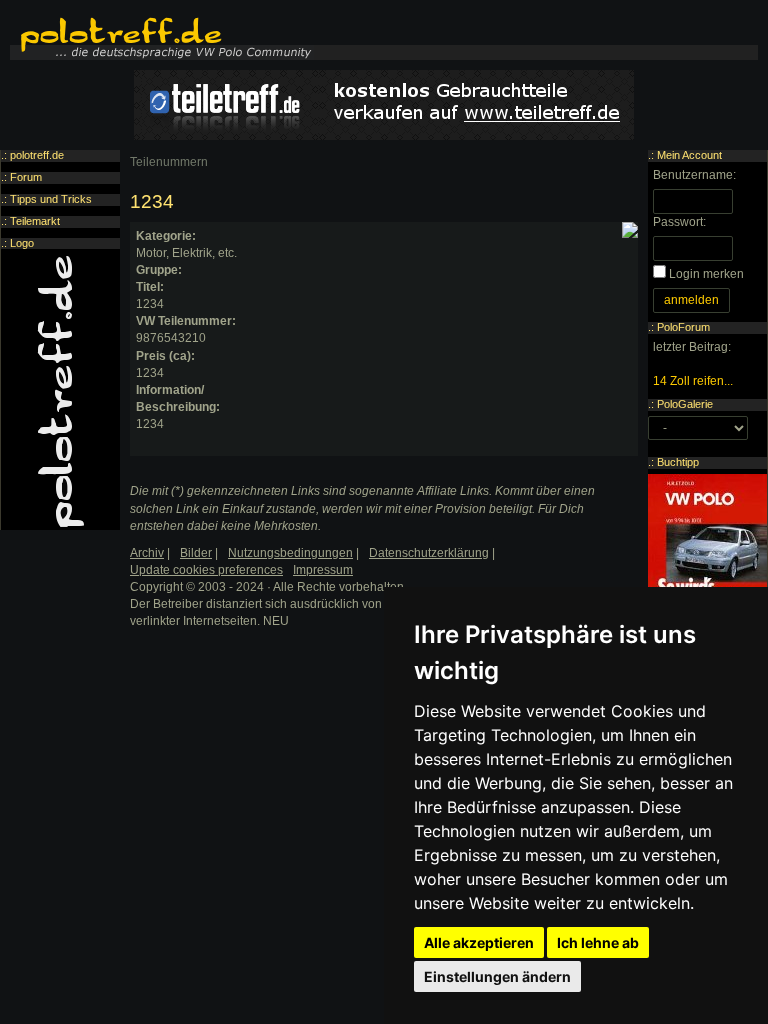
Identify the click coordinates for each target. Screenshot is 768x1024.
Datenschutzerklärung (429, 553)
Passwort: (679, 222)
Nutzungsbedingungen (290, 553)
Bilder (196, 553)
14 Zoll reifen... (693, 381)
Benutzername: (694, 175)
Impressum (323, 570)
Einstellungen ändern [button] (497, 976)
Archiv (147, 553)
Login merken (706, 274)
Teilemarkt (35, 221)
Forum (26, 177)
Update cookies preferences (206, 570)
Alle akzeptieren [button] (479, 942)
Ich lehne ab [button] (598, 942)
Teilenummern (169, 162)
